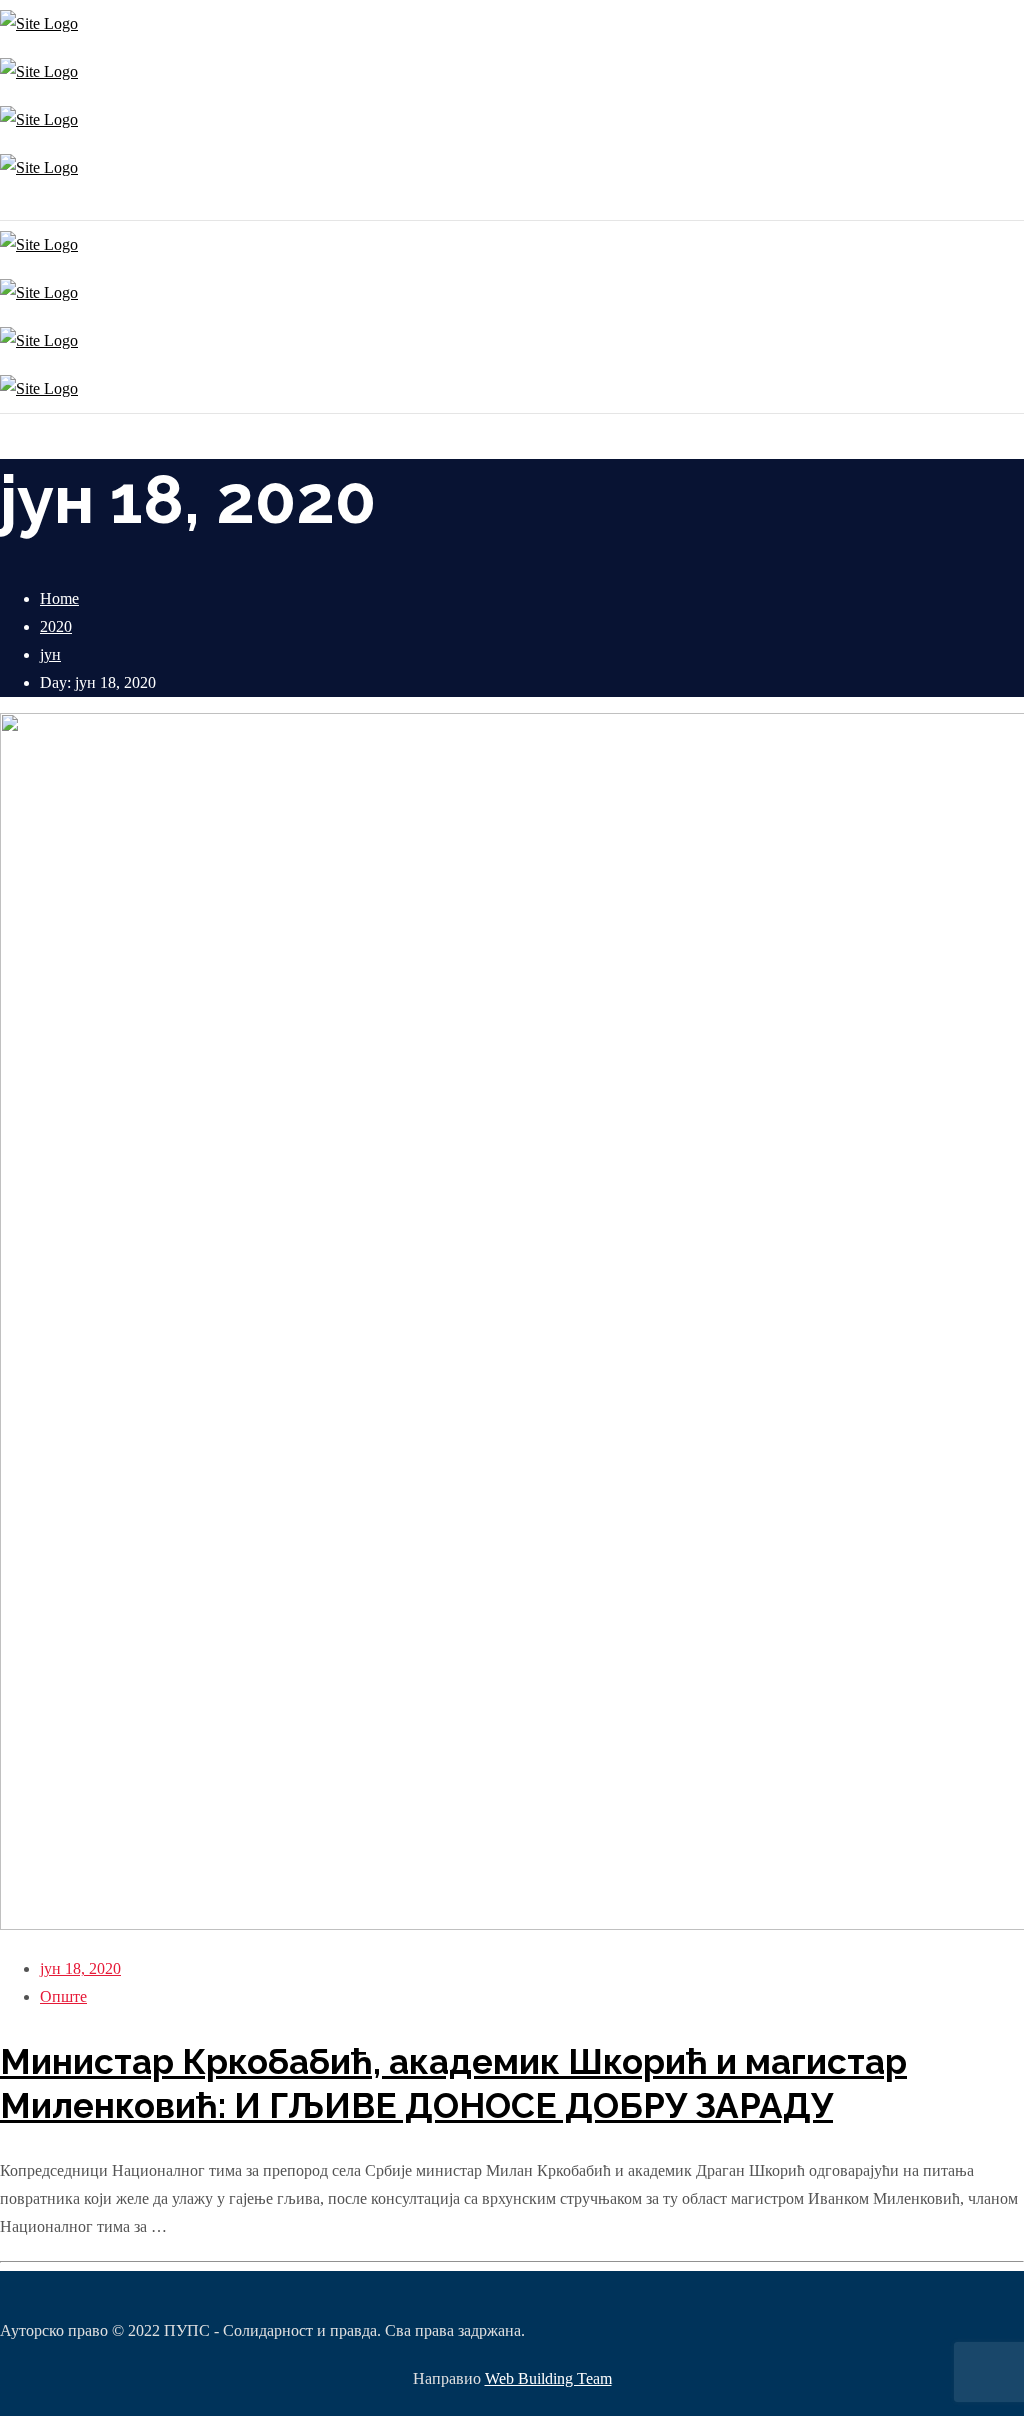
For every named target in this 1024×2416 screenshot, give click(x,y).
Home (59, 598)
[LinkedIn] (17, 205)
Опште (63, 1996)
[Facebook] (7, 205)
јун (50, 654)
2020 (56, 626)
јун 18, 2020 (80, 1968)
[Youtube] (12, 205)
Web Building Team (548, 2378)
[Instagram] (2, 205)
